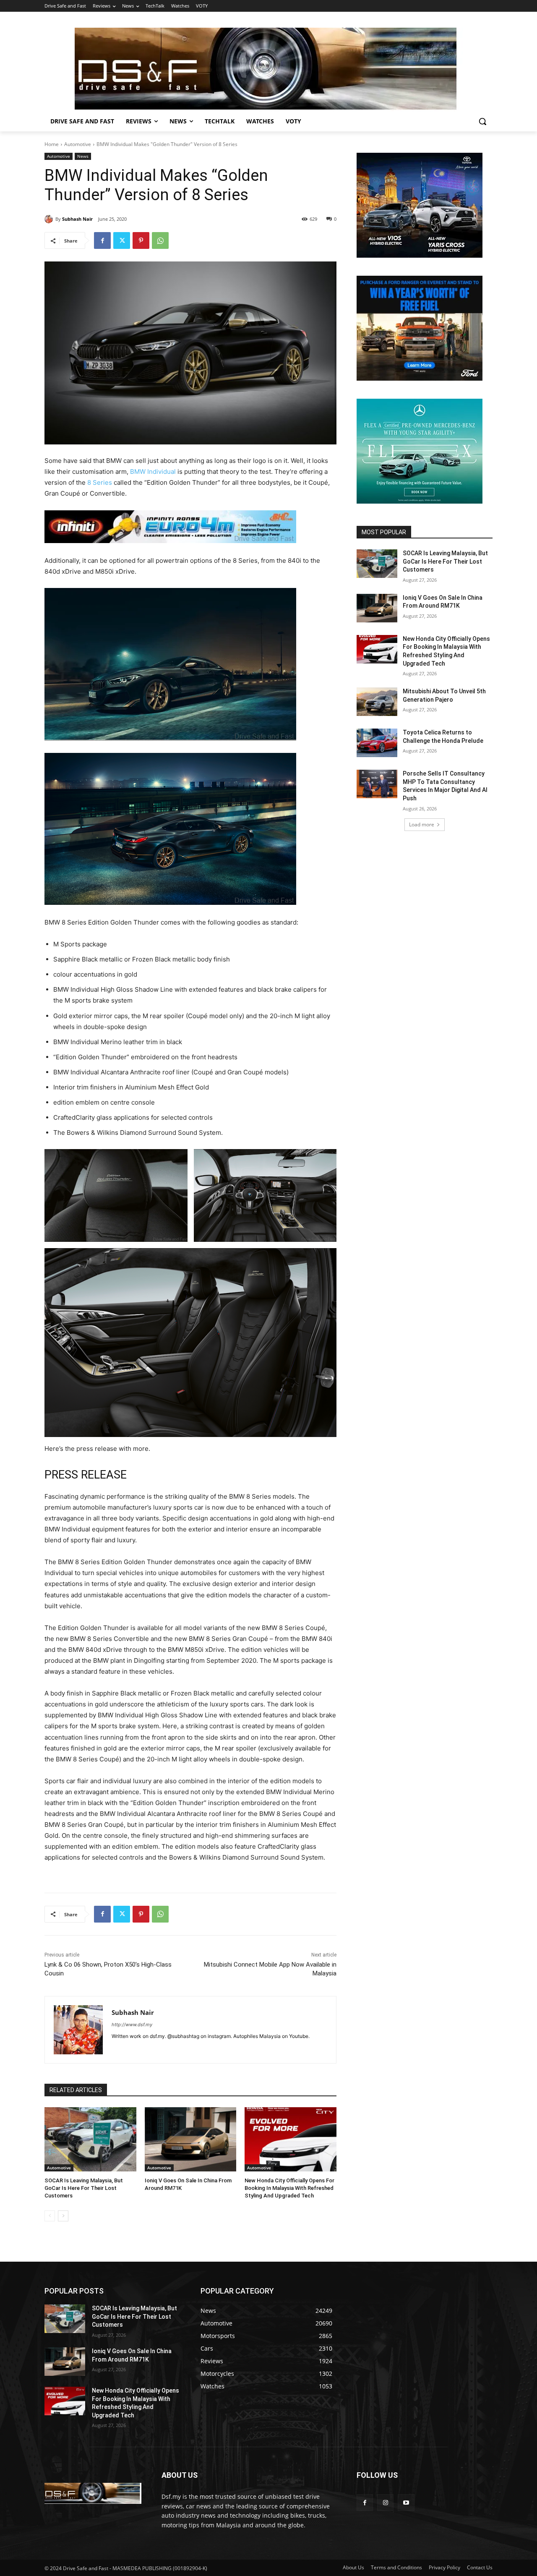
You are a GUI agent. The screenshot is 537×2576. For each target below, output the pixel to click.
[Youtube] (406, 2502)
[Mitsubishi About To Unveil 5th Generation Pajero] (377, 702)
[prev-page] (50, 2216)
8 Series (100, 482)
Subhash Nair (77, 219)
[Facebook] (102, 240)
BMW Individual (153, 472)
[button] (482, 121)
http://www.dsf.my (132, 2025)
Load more (422, 824)
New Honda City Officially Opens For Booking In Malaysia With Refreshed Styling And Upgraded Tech (289, 2188)
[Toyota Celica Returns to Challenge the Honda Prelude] (377, 743)
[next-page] (63, 2216)
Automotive (78, 144)
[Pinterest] (141, 240)
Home (52, 144)
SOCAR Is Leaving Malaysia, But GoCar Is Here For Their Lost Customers (84, 2188)
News (83, 156)
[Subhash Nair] (50, 219)
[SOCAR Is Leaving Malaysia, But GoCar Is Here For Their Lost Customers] (90, 2139)
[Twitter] (122, 240)
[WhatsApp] (160, 240)
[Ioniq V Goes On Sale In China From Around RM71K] (191, 2139)
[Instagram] (385, 2502)
